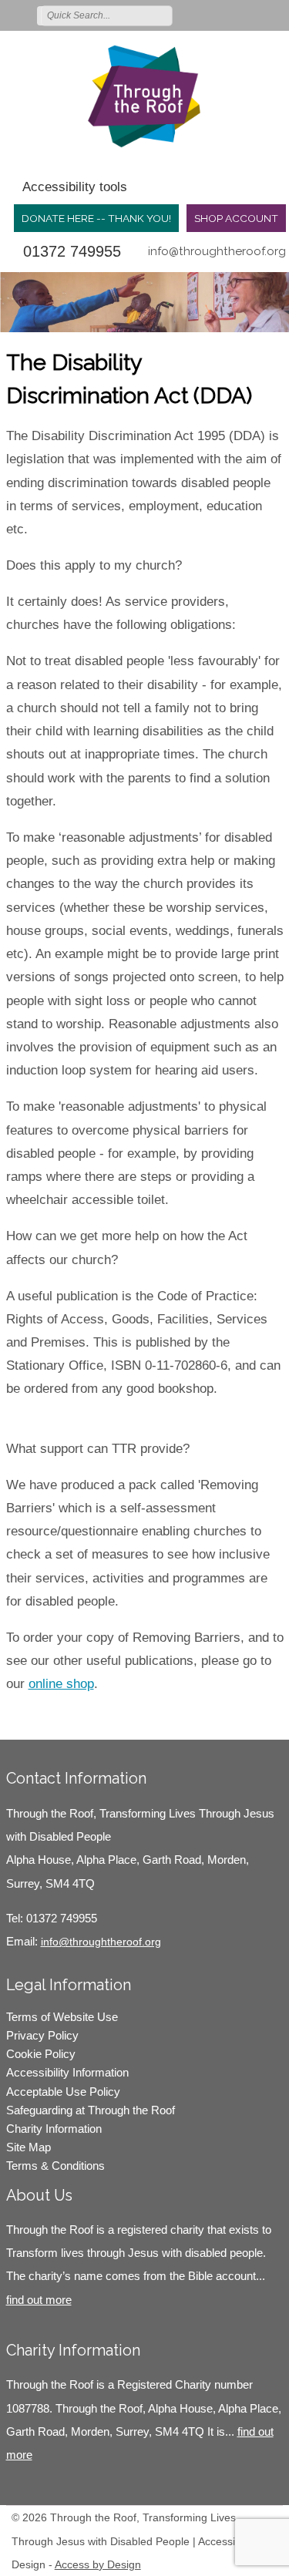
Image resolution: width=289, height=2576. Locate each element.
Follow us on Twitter (208, 15)
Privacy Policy (42, 2035)
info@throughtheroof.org (217, 251)
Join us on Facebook (230, 15)
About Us (39, 2195)
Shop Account (236, 218)
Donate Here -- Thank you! (96, 218)
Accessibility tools (75, 187)
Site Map (29, 2147)
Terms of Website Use (62, 2017)
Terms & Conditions (55, 2166)
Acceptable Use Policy (63, 2092)
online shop (61, 1684)
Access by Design (98, 2564)
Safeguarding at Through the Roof (91, 2110)
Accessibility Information (67, 2072)
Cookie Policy (41, 2054)
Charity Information (54, 2129)
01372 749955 (72, 251)
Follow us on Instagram (253, 15)
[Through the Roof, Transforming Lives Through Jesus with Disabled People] (144, 96)
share (25, 1717)
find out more (39, 2300)
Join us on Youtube (275, 15)
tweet (45, 1717)
